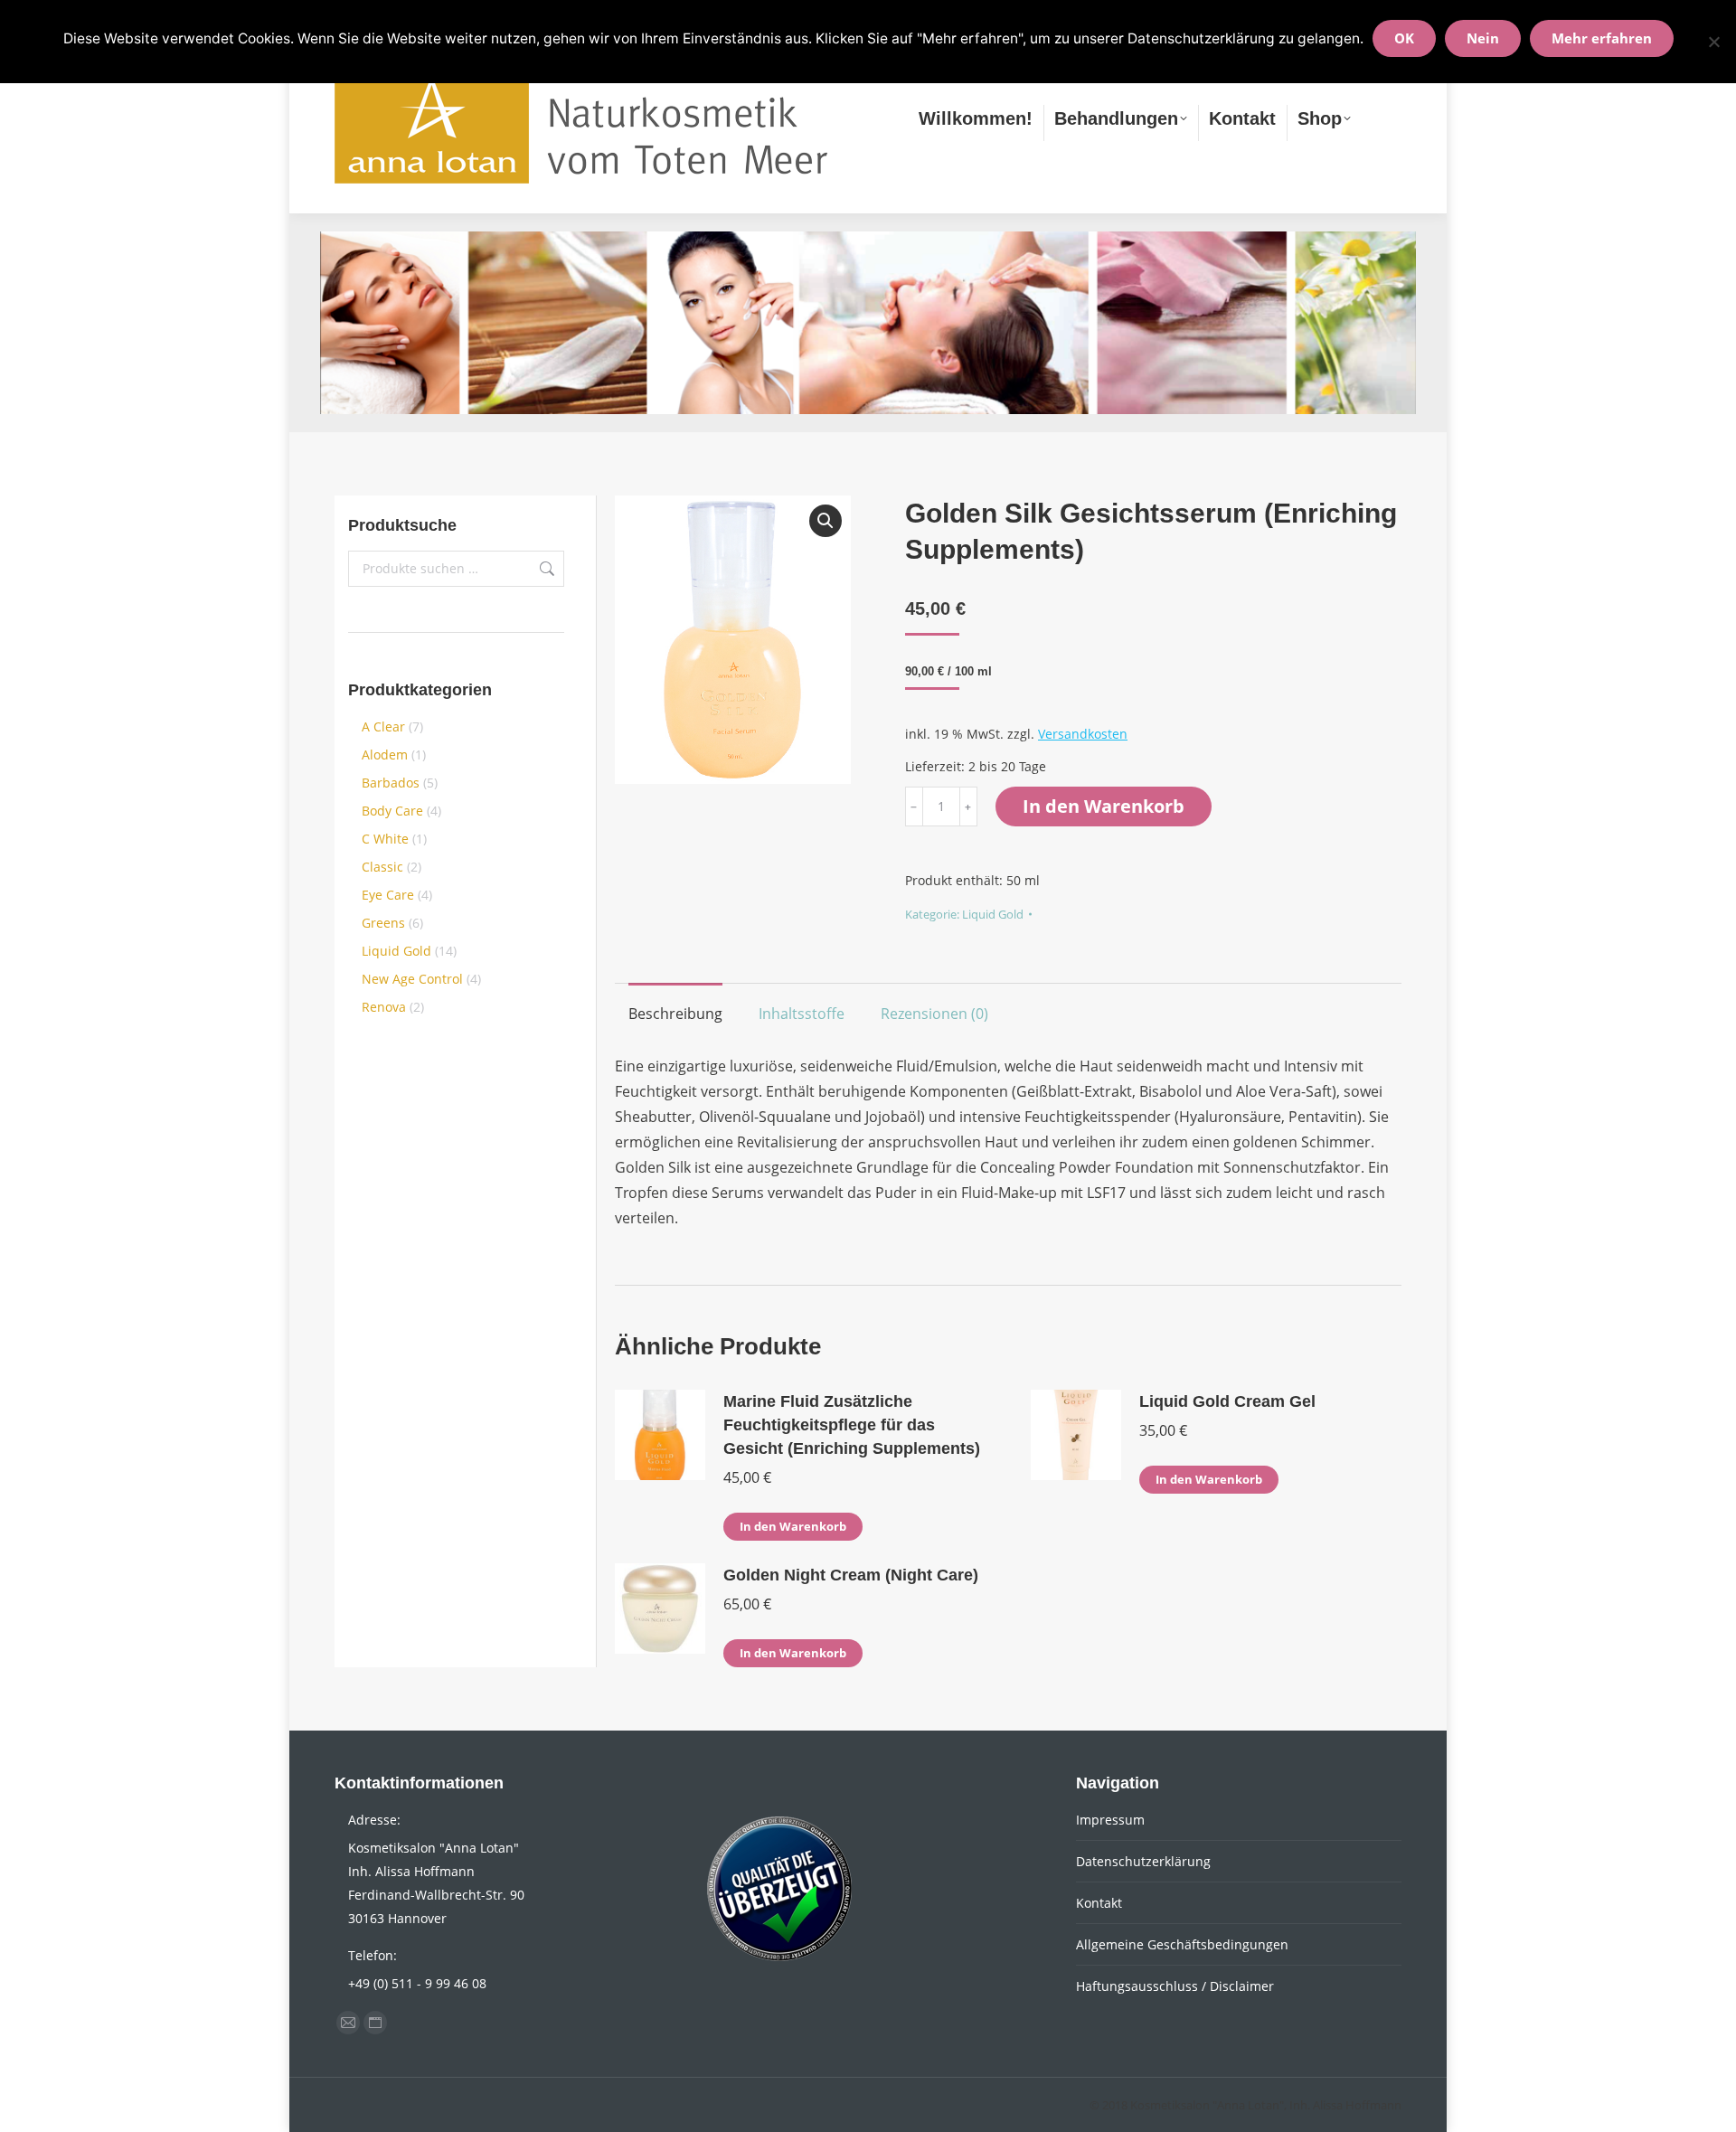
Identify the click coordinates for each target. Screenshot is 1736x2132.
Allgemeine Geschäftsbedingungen (1182, 1944)
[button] (826, 521)
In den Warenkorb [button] (793, 1526)
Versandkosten (1083, 734)
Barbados (391, 783)
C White (385, 839)
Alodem (385, 755)
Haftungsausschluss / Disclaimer (1175, 1986)
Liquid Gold (993, 914)
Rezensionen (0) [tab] (934, 1014)
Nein (1483, 38)
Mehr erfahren (1602, 38)
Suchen (545, 569)
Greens (383, 923)
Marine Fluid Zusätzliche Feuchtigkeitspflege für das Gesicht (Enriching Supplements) (852, 1425)
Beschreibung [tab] (675, 1014)
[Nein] (1713, 42)
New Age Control (412, 979)
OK (1404, 38)
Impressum (1110, 1820)
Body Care (392, 811)
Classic (382, 867)
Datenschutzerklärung (1143, 1861)
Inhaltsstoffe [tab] (802, 1014)
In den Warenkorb (1104, 806)
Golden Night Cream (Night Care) (851, 1575)
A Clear (383, 726)
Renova (384, 1007)
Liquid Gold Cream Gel (1227, 1401)
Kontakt (1099, 1903)
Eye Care (388, 895)
